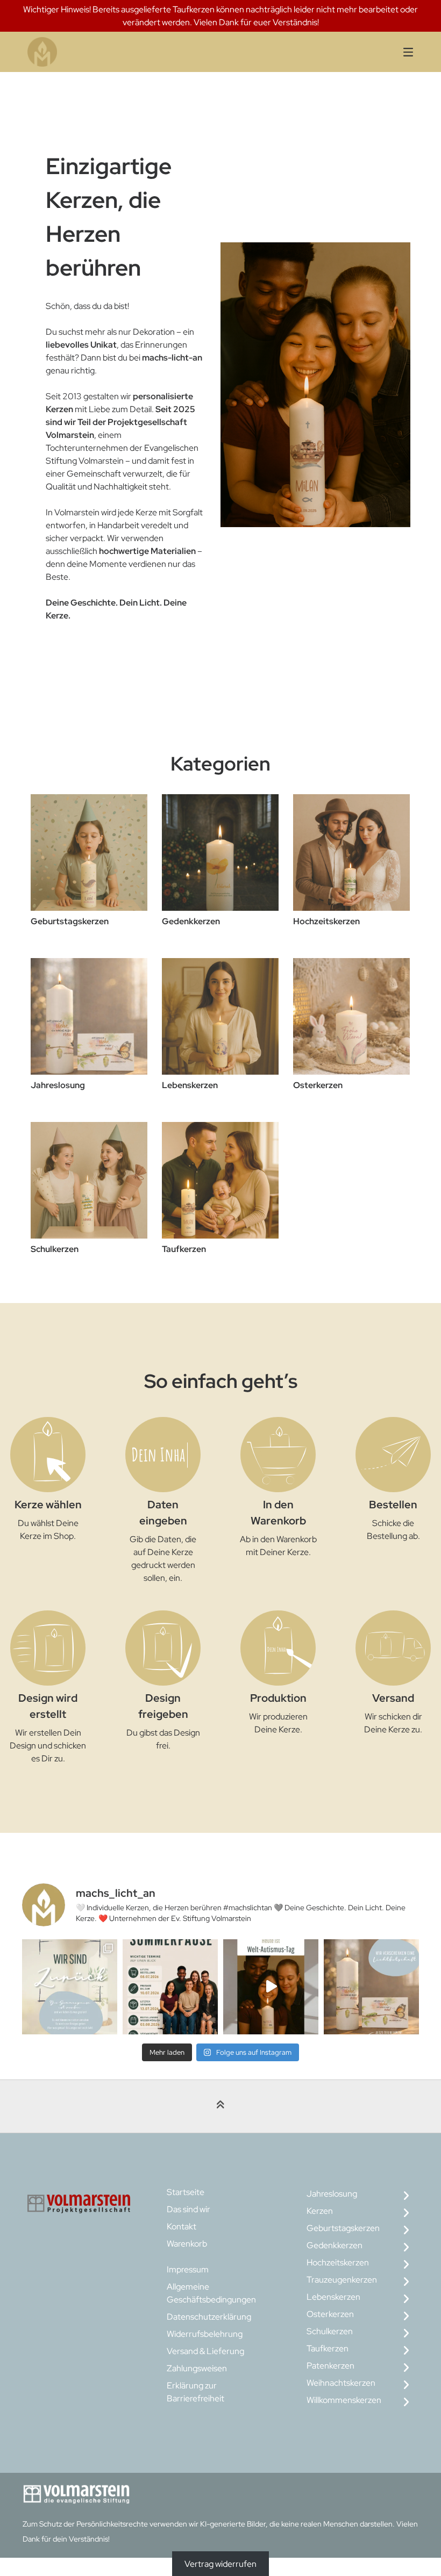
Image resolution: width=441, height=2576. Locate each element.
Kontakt (182, 2226)
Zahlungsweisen (197, 2368)
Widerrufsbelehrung (205, 2334)
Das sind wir (189, 2209)
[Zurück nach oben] (220, 2107)
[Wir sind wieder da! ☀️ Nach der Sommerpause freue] (70, 1987)
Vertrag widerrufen (220, 2564)
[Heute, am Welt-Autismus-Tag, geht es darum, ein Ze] (271, 1987)
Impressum (188, 2269)
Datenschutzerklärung (209, 2317)
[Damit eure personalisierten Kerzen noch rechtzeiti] (170, 1987)
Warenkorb (187, 2244)
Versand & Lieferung (205, 2351)
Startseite (186, 2192)
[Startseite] (131, 52)
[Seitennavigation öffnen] (395, 52)
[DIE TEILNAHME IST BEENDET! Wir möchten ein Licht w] (371, 1987)
